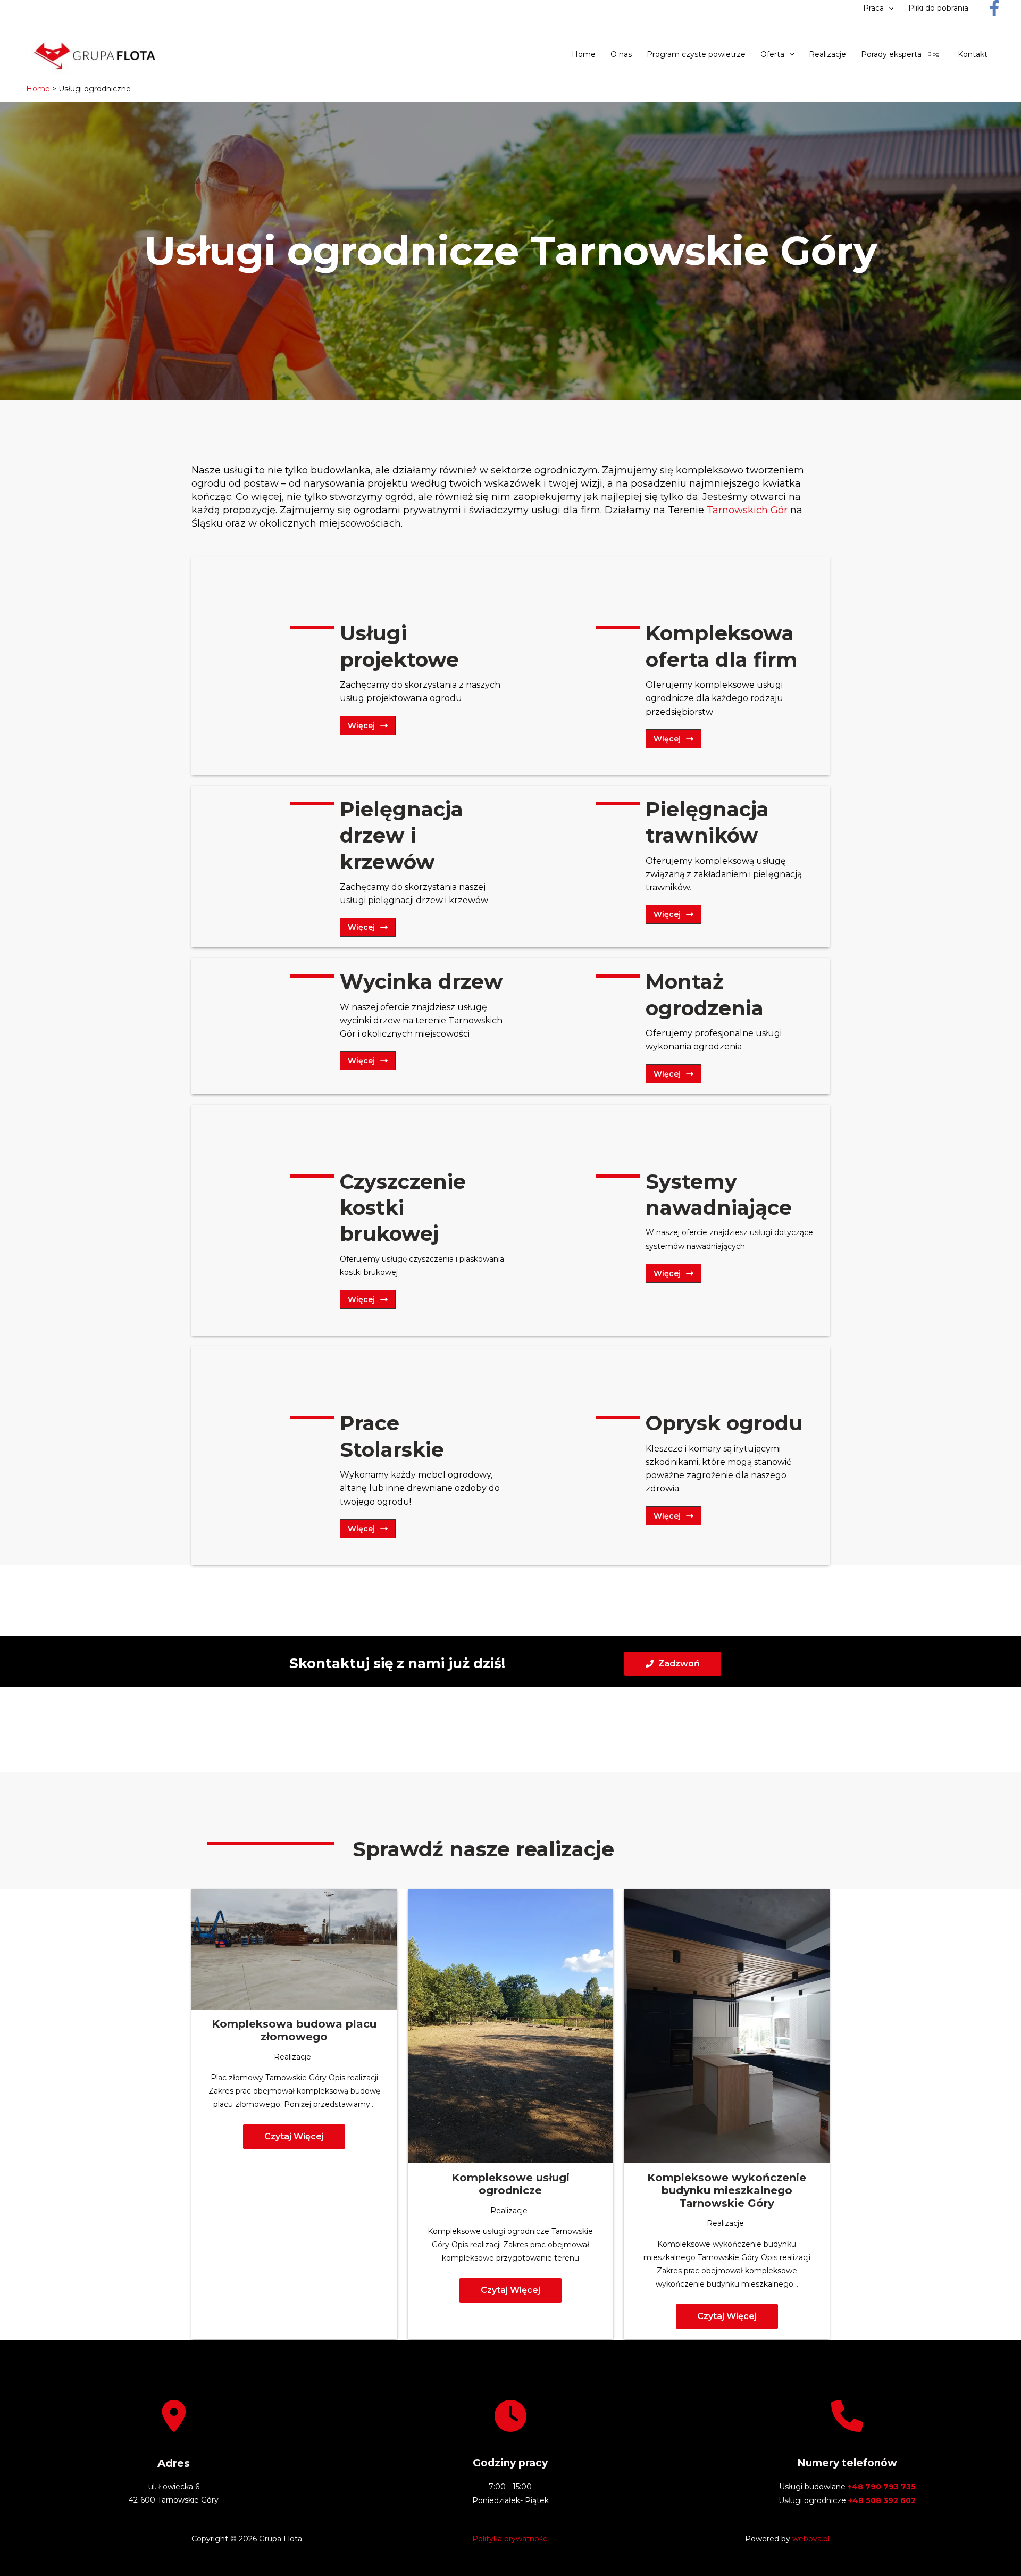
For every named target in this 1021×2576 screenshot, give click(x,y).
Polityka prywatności (510, 2539)
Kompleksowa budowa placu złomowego (294, 2030)
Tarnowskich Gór (747, 510)
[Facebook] (994, 8)
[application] (889, 8)
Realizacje (292, 2057)
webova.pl (811, 2539)
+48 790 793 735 (882, 2487)
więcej (361, 726)
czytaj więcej (294, 2136)
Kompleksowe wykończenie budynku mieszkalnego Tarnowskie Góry (727, 2190)
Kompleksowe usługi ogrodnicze (510, 2184)
